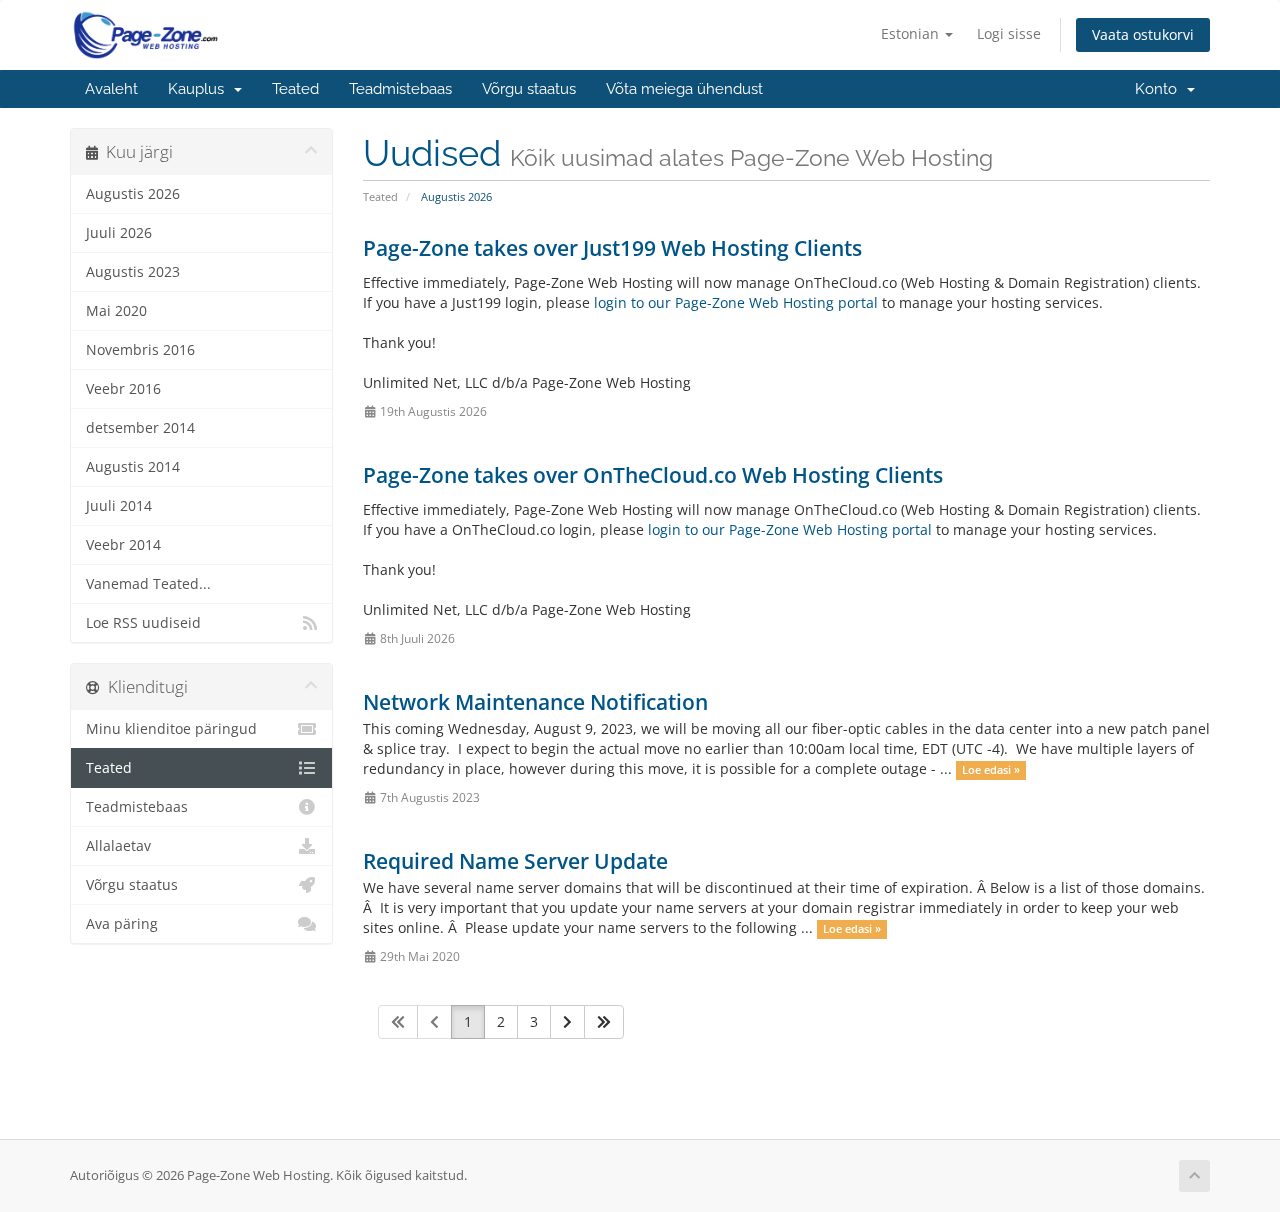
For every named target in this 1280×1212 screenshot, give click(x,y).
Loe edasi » (991, 770)
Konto (1160, 89)
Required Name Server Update (515, 861)
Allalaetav (118, 846)
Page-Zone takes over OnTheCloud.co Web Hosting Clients (653, 475)
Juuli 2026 (119, 233)
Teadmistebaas (400, 89)
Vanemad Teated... (148, 584)
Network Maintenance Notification (535, 702)
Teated (295, 89)
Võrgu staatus (529, 89)
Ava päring (122, 924)
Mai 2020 (116, 311)
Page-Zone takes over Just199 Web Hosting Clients (612, 248)
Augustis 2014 (133, 467)
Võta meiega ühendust (684, 89)
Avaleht (111, 89)
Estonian (912, 33)
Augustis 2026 (133, 194)
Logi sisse (1009, 33)
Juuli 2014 (119, 506)
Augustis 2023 (133, 272)
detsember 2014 (140, 428)
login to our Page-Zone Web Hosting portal (736, 302)
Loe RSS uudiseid (143, 623)
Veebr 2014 (123, 545)
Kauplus (200, 89)
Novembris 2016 (140, 350)
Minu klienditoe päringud (171, 729)
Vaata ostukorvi (1143, 34)
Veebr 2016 (123, 389)
